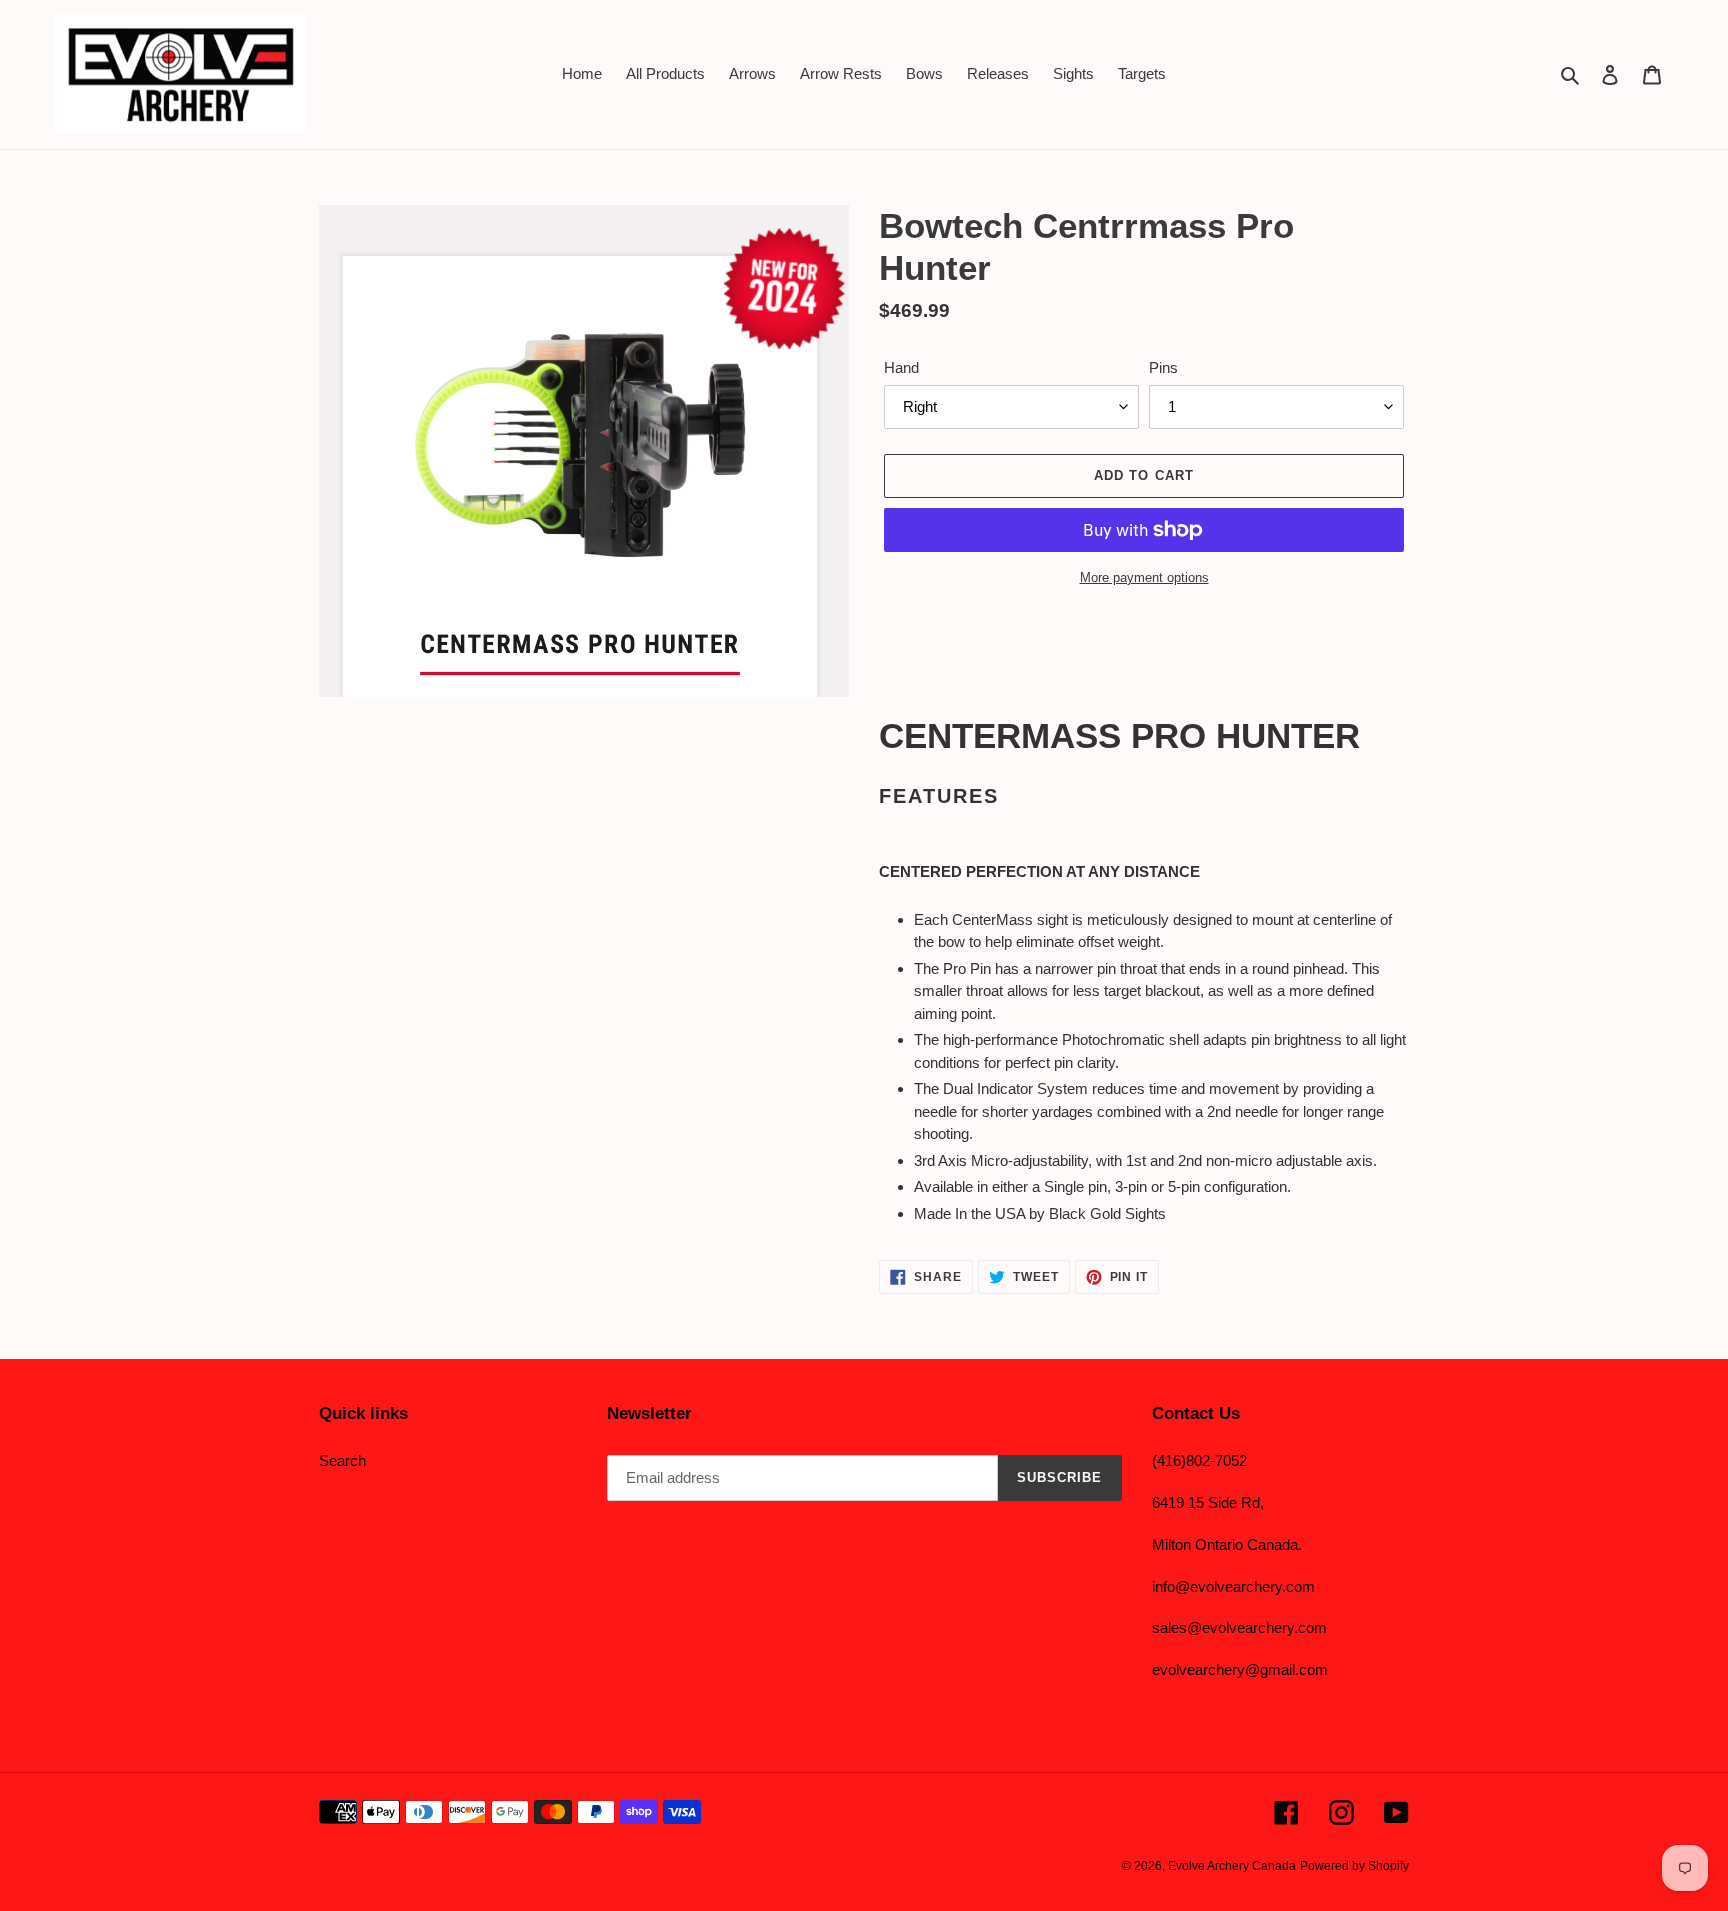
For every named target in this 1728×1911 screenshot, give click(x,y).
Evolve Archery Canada (1232, 1866)
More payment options (1144, 577)
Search (342, 1460)
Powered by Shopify (1354, 1866)
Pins (1163, 367)
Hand (901, 367)
